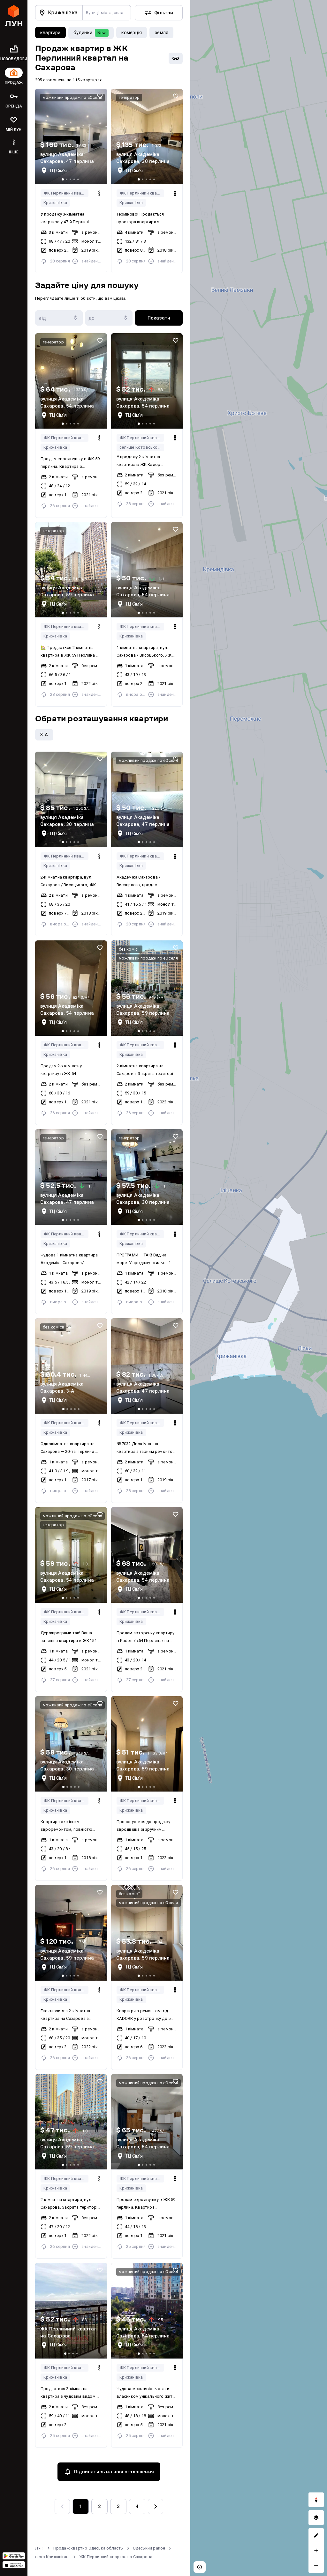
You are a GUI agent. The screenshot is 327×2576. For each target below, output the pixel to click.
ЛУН (39, 2548)
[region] (259, 1288)
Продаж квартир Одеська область (88, 2548)
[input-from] (59, 318)
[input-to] (109, 318)
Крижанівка (55, 203)
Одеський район (149, 2548)
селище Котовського (141, 447)
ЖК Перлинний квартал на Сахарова (66, 193)
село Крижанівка (52, 2557)
